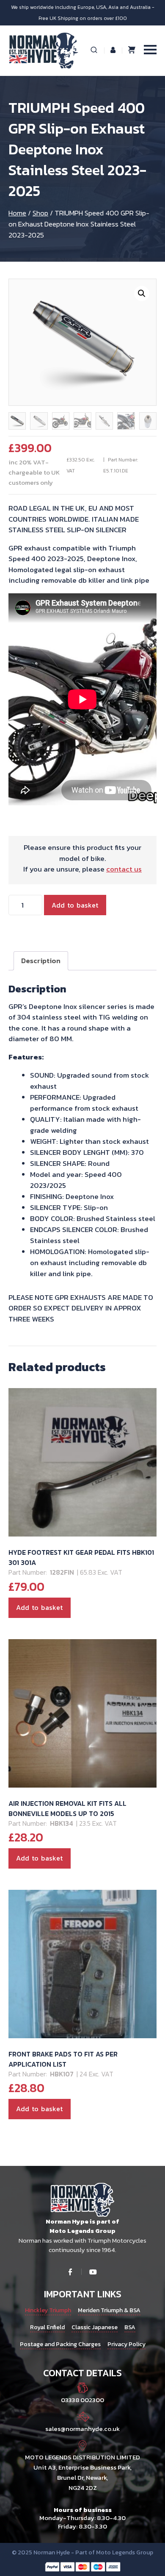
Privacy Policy (126, 2344)
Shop (40, 213)
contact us (124, 869)
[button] (142, 293)
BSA (130, 2327)
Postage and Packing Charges (60, 2344)
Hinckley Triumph (48, 2310)
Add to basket (75, 905)
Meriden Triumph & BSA (109, 2310)
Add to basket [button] (40, 1607)
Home (17, 213)
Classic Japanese (95, 2327)
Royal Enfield (47, 2327)
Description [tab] (41, 961)
